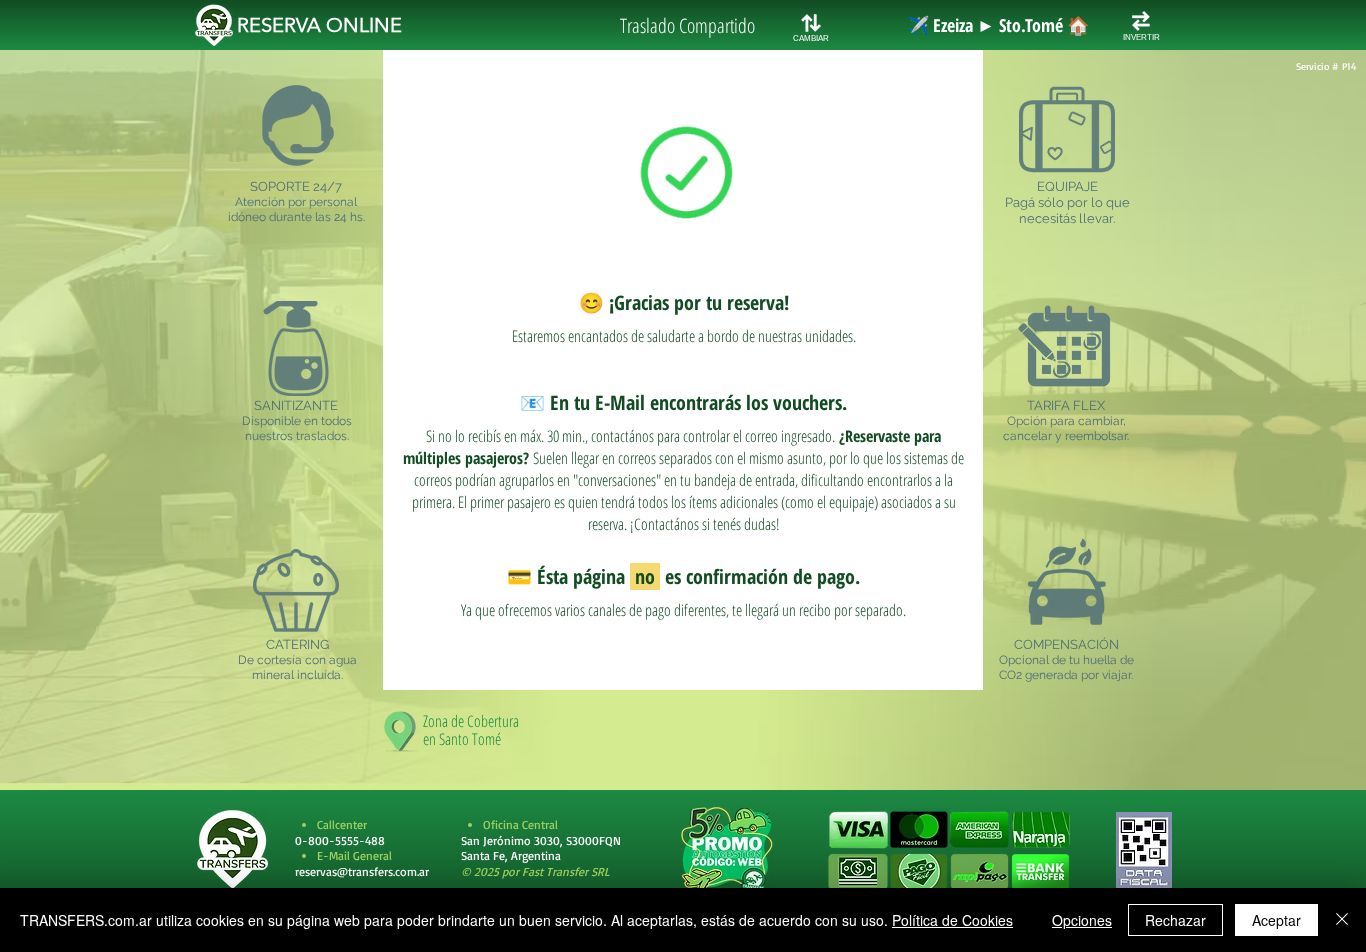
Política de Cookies (952, 920)
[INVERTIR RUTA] (1141, 21)
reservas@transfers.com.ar (362, 871)
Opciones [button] (1082, 920)
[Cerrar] (1342, 920)
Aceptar (1276, 920)
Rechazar (1175, 920)
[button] (948, 851)
